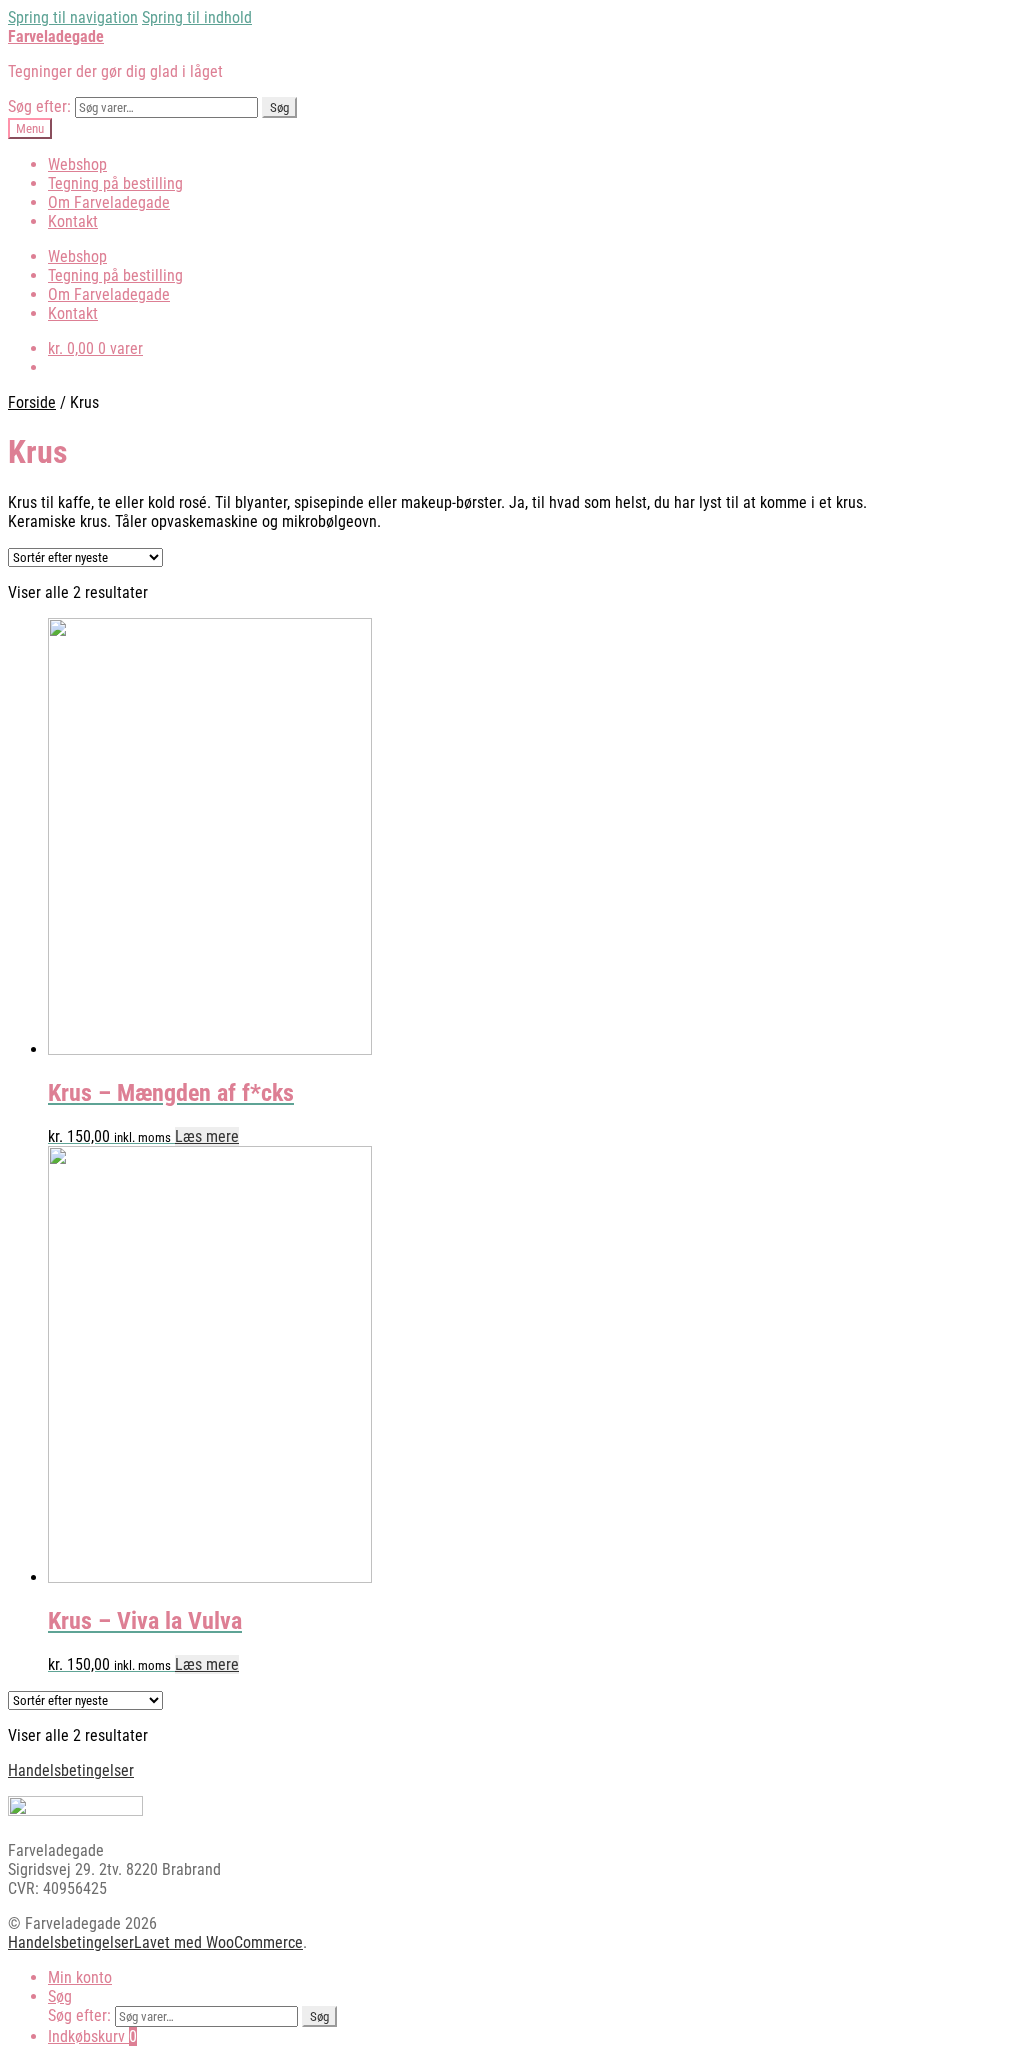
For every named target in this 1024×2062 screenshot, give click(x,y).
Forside (32, 402)
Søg (279, 107)
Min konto (80, 1977)
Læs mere (207, 1136)
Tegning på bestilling (115, 183)
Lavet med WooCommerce (218, 1942)
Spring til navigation (73, 17)
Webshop (77, 164)
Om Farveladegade (109, 202)
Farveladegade (56, 36)
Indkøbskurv (92, 2036)
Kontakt (73, 221)
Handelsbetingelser (71, 1770)
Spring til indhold (197, 17)
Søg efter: (39, 106)
